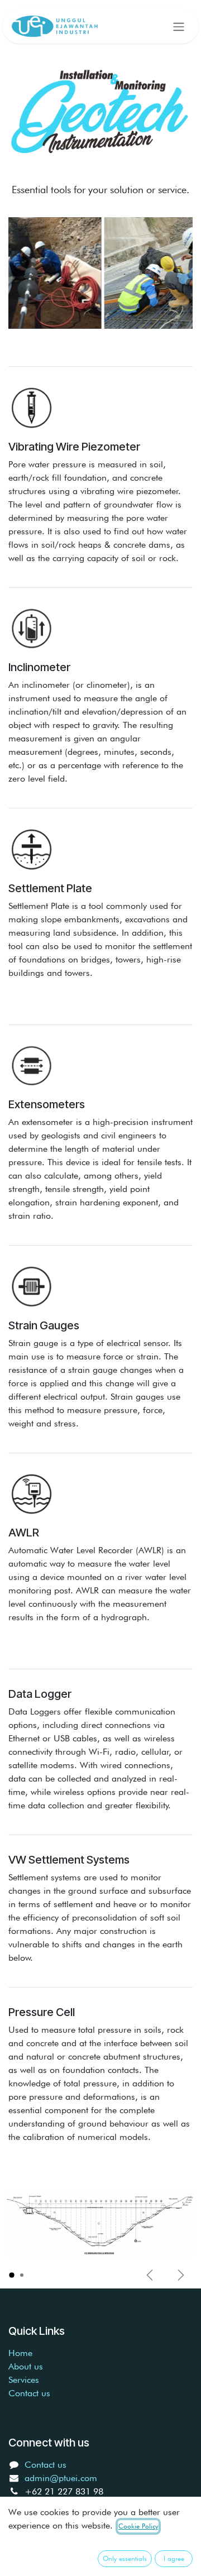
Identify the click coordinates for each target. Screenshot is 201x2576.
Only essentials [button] (125, 2558)
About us (26, 2366)
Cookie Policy (138, 2526)
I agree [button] (174, 2558)
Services (24, 2380)
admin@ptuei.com (61, 2478)
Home (20, 2353)
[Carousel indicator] (12, 2275)
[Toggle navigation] (179, 26)
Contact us (29, 2393)
